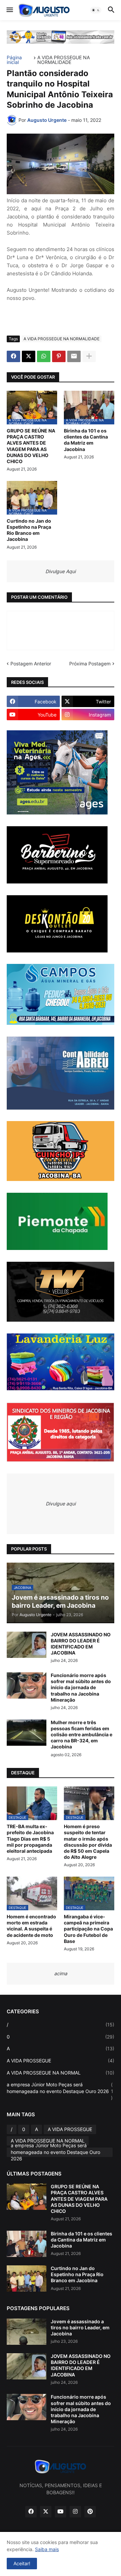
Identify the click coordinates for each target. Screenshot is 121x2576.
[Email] (74, 356)
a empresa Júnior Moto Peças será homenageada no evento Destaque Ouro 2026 (60, 2091)
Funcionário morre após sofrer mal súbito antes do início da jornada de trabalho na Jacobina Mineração (81, 1687)
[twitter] (46, 2512)
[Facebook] (13, 356)
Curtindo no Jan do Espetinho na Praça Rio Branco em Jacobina (29, 530)
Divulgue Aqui (61, 571)
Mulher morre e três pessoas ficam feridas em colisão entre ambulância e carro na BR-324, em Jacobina (82, 1735)
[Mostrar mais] (89, 356)
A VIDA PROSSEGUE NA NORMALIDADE (64, 60)
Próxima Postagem (90, 664)
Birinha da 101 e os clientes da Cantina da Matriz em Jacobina (86, 440)
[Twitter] (29, 356)
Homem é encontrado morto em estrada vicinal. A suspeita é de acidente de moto (31, 1926)
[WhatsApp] (44, 356)
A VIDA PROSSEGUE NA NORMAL (61, 2073)
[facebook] (31, 2512)
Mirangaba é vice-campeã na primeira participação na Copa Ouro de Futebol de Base (88, 1929)
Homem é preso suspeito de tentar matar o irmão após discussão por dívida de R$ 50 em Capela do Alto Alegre (88, 1842)
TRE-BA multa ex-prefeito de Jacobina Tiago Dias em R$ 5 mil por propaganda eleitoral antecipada (30, 1839)
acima (61, 1973)
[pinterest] (90, 2512)
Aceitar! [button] (22, 2563)
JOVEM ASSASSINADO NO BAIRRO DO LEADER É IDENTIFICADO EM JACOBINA (81, 1644)
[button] (9, 10)
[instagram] (75, 2512)
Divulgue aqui (61, 1504)
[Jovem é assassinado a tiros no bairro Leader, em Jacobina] (27, 2332)
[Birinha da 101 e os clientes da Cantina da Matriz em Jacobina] (27, 2244)
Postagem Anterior (31, 664)
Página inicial (14, 60)
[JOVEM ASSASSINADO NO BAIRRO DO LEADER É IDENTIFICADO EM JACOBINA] (27, 1645)
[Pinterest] (59, 356)
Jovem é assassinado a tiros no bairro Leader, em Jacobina (80, 2327)
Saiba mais (47, 2549)
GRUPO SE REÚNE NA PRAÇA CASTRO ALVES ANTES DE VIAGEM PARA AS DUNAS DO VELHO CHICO (31, 446)
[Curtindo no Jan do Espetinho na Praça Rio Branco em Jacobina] (27, 2278)
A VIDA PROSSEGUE (61, 2061)
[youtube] (61, 2512)
